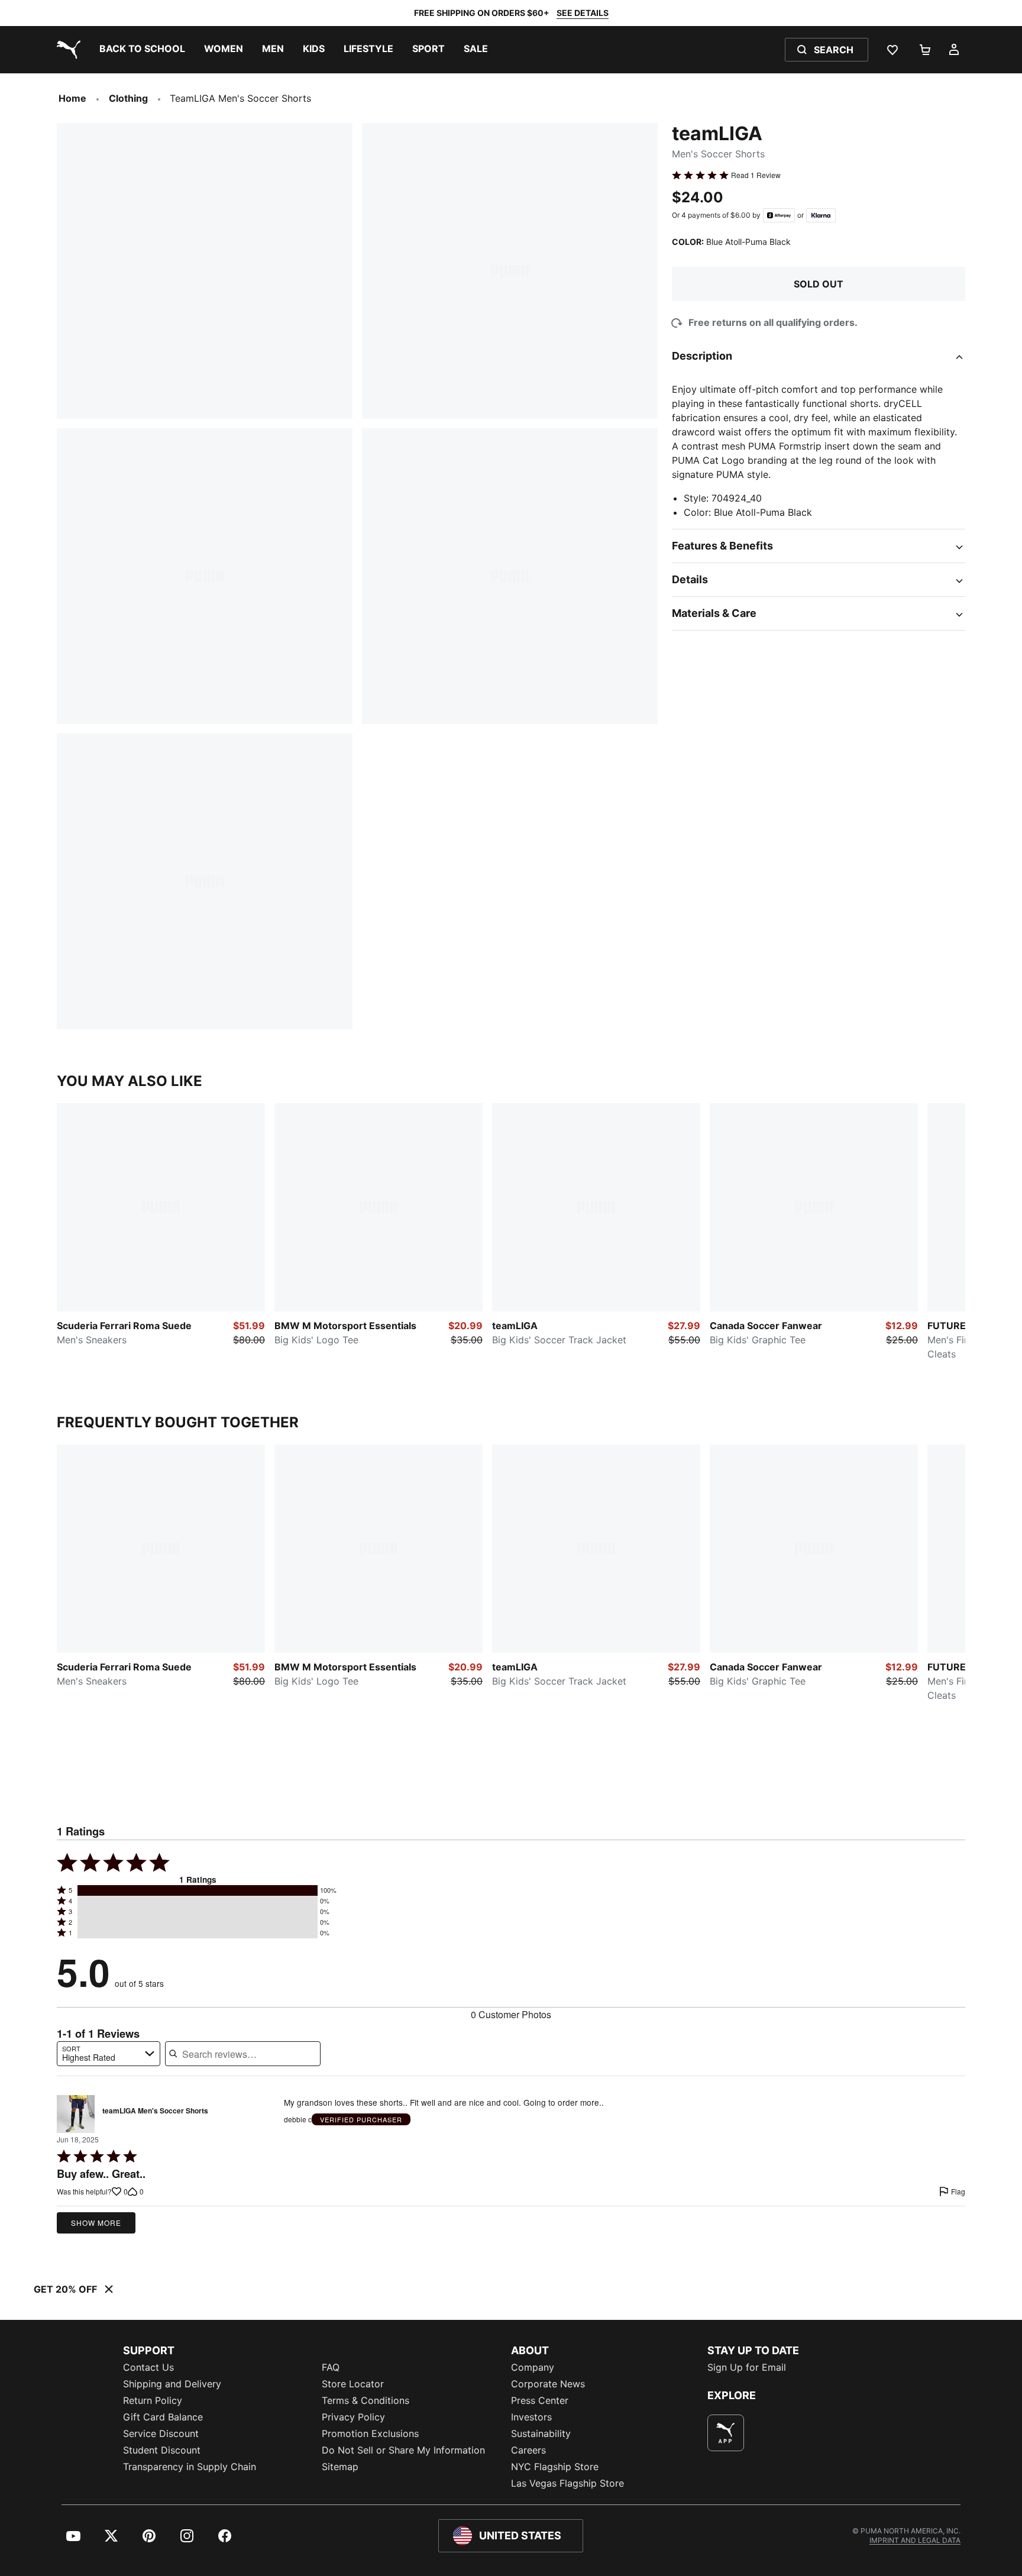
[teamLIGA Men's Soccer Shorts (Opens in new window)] (76, 2114)
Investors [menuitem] (531, 2417)
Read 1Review (756, 175)
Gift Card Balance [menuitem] (163, 2417)
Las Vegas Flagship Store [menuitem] (567, 2483)
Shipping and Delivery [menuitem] (172, 2384)
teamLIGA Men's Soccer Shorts (155, 2111)
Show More (96, 2223)
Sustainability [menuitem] (541, 2433)
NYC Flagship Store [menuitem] (555, 2467)
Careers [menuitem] (528, 2450)
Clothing (128, 98)
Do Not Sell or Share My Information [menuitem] (403, 2450)
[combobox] (109, 2054)
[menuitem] (142, 50)
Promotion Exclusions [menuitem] (370, 2433)
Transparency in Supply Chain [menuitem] (190, 2467)
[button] (198, 1890)
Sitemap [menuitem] (340, 2467)
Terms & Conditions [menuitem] (366, 2400)
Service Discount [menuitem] (161, 2433)
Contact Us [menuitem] (148, 2367)
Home (72, 98)
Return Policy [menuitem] (153, 2400)
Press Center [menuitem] (540, 2400)
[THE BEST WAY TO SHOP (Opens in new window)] (726, 2433)
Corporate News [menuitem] (548, 2384)
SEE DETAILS (583, 13)
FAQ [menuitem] (331, 2367)
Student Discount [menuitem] (162, 2450)
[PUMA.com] (66, 50)
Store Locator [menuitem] (353, 2384)
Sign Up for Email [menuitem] (747, 2367)
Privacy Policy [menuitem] (353, 2417)
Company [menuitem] (533, 2367)
